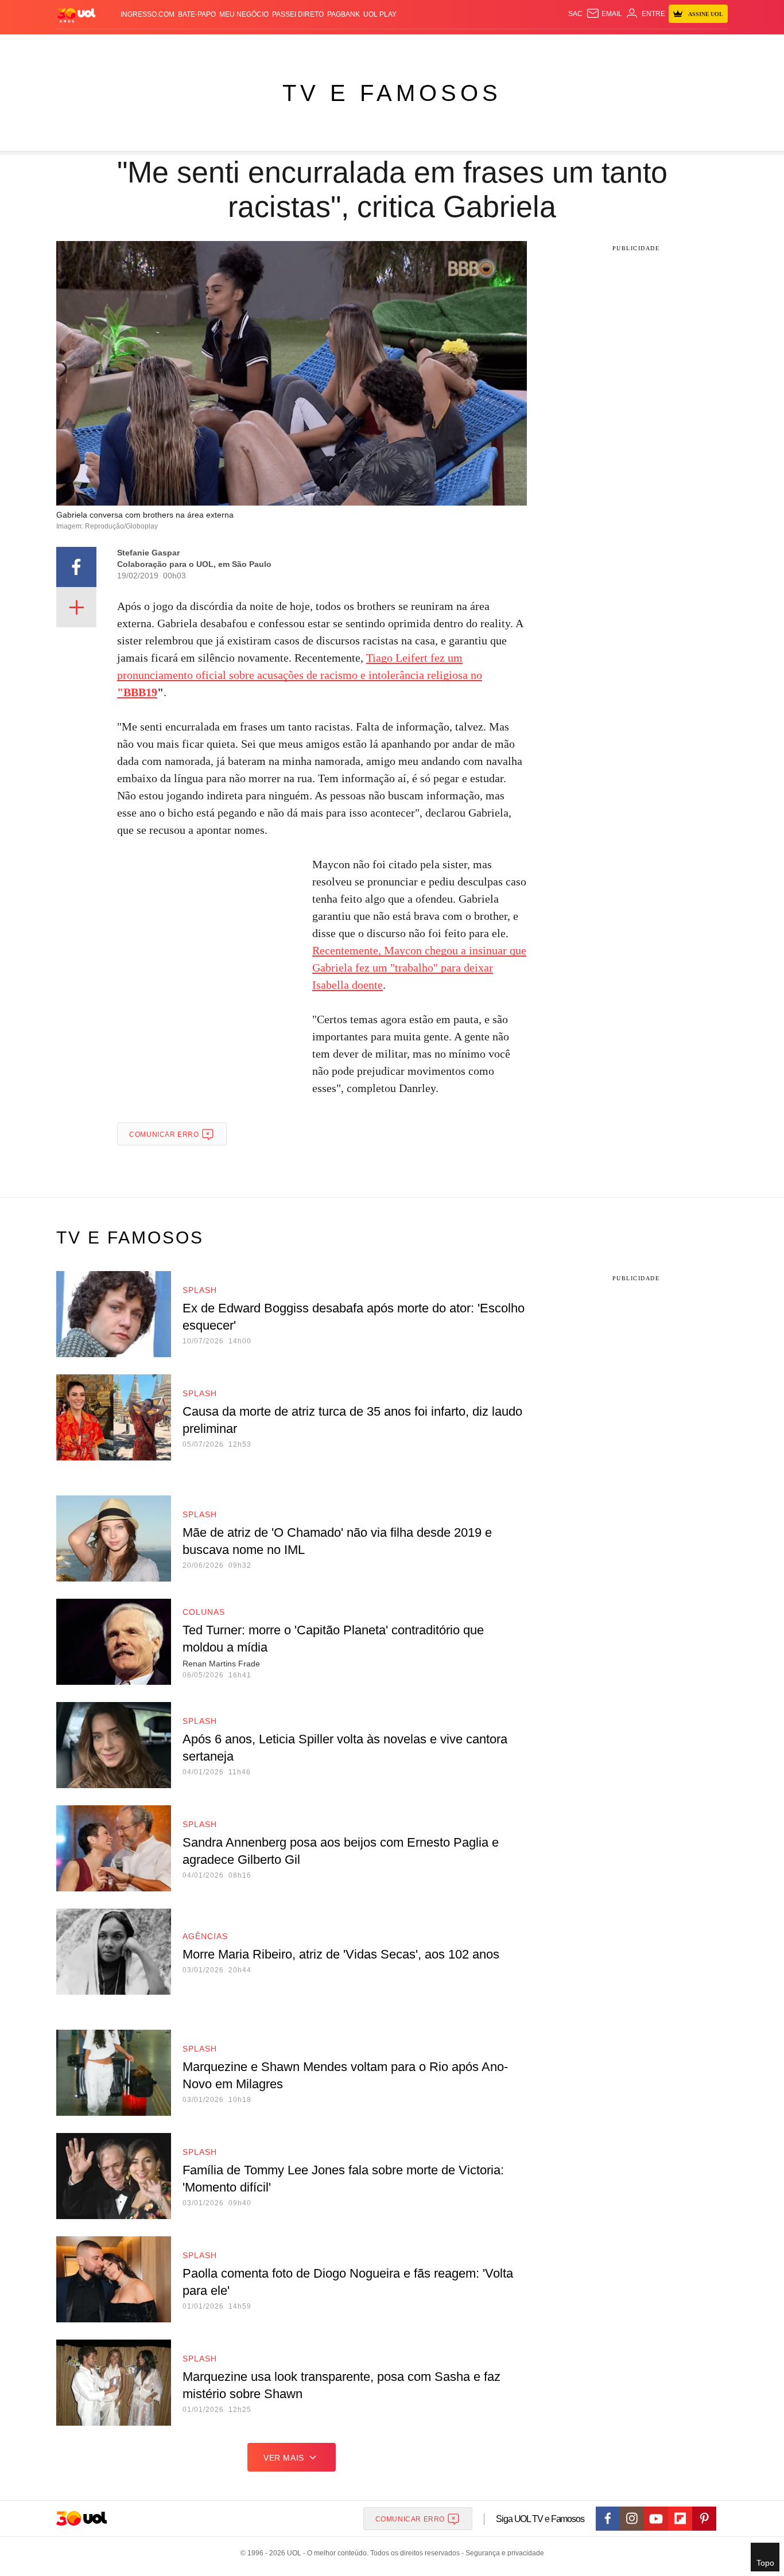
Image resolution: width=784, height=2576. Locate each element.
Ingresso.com (148, 14)
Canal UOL (560, 46)
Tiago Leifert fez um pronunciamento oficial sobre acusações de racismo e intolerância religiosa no (300, 675)
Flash (114, 46)
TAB (619, 46)
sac (575, 14)
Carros (261, 46)
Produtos (79, 46)
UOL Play (380, 14)
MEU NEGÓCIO (244, 14)
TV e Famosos (392, 93)
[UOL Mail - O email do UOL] (604, 14)
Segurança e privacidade (503, 2553)
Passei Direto (298, 14)
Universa (440, 46)
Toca (663, 46)
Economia (300, 46)
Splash (404, 46)
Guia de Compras (713, 46)
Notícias (188, 46)
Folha (335, 46)
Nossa (597, 46)
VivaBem (479, 46)
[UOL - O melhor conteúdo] (76, 15)
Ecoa (525, 46)
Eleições (148, 46)
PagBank (344, 14)
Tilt (506, 46)
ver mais (284, 2458)
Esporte (368, 46)
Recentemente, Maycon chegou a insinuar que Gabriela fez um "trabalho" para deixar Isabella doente (419, 968)
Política (226, 46)
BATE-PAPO (197, 14)
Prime (640, 46)
